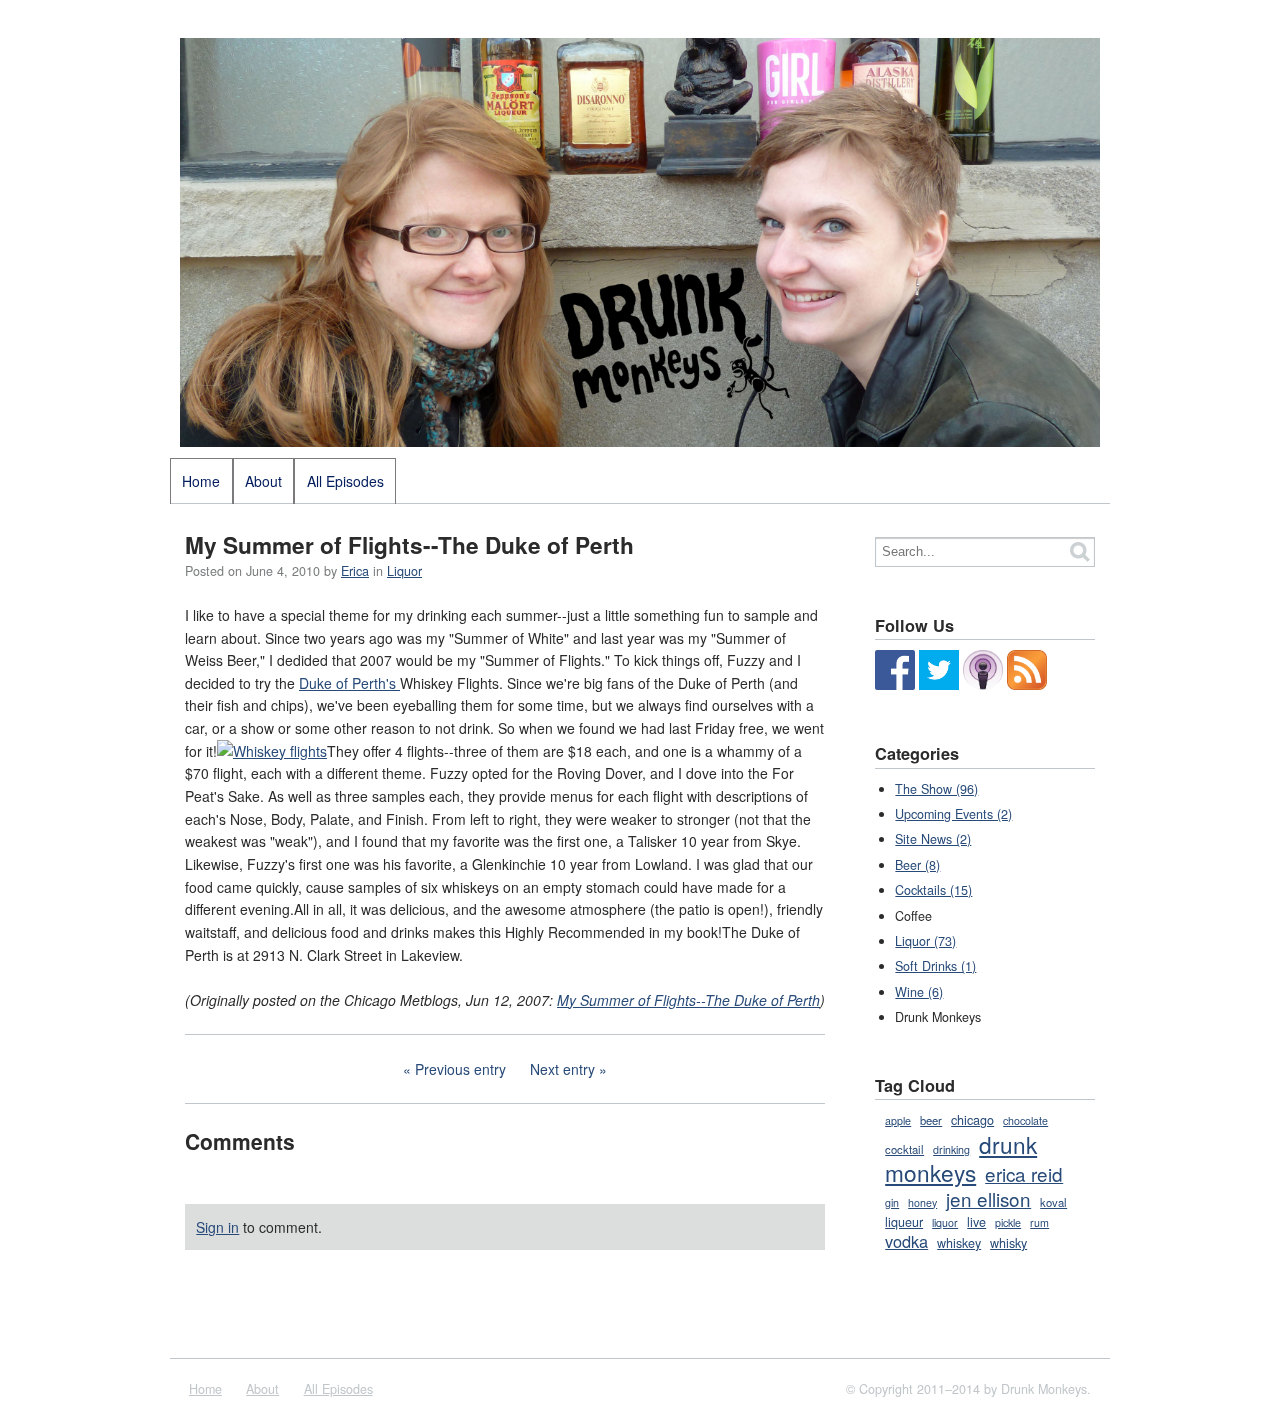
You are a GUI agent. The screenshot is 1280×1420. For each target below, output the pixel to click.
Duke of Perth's (349, 683)
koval (1053, 1202)
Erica (355, 571)
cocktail (904, 1149)
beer (931, 1120)
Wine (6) (919, 992)
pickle (1008, 1222)
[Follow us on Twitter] (939, 685)
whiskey (959, 1243)
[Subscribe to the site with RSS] (1027, 685)
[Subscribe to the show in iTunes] (983, 685)
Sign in (217, 1227)
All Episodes (345, 481)
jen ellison (988, 1198)
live (976, 1222)
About (263, 481)
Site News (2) (933, 839)
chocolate (1025, 1120)
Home (201, 481)
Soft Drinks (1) (935, 966)
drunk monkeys (961, 1158)
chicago (972, 1120)
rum (1039, 1222)
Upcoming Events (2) (953, 814)
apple (898, 1120)
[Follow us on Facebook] (895, 685)
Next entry (562, 1069)
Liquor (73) (925, 941)
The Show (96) (936, 789)
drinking (951, 1149)
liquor (945, 1222)
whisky (1008, 1243)
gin (892, 1202)
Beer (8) (917, 865)
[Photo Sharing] (272, 751)
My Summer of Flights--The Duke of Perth (688, 1000)
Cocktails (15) (933, 890)
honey (922, 1202)
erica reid (1024, 1173)
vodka (906, 1241)
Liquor (404, 571)
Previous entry (460, 1069)
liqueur (904, 1222)
